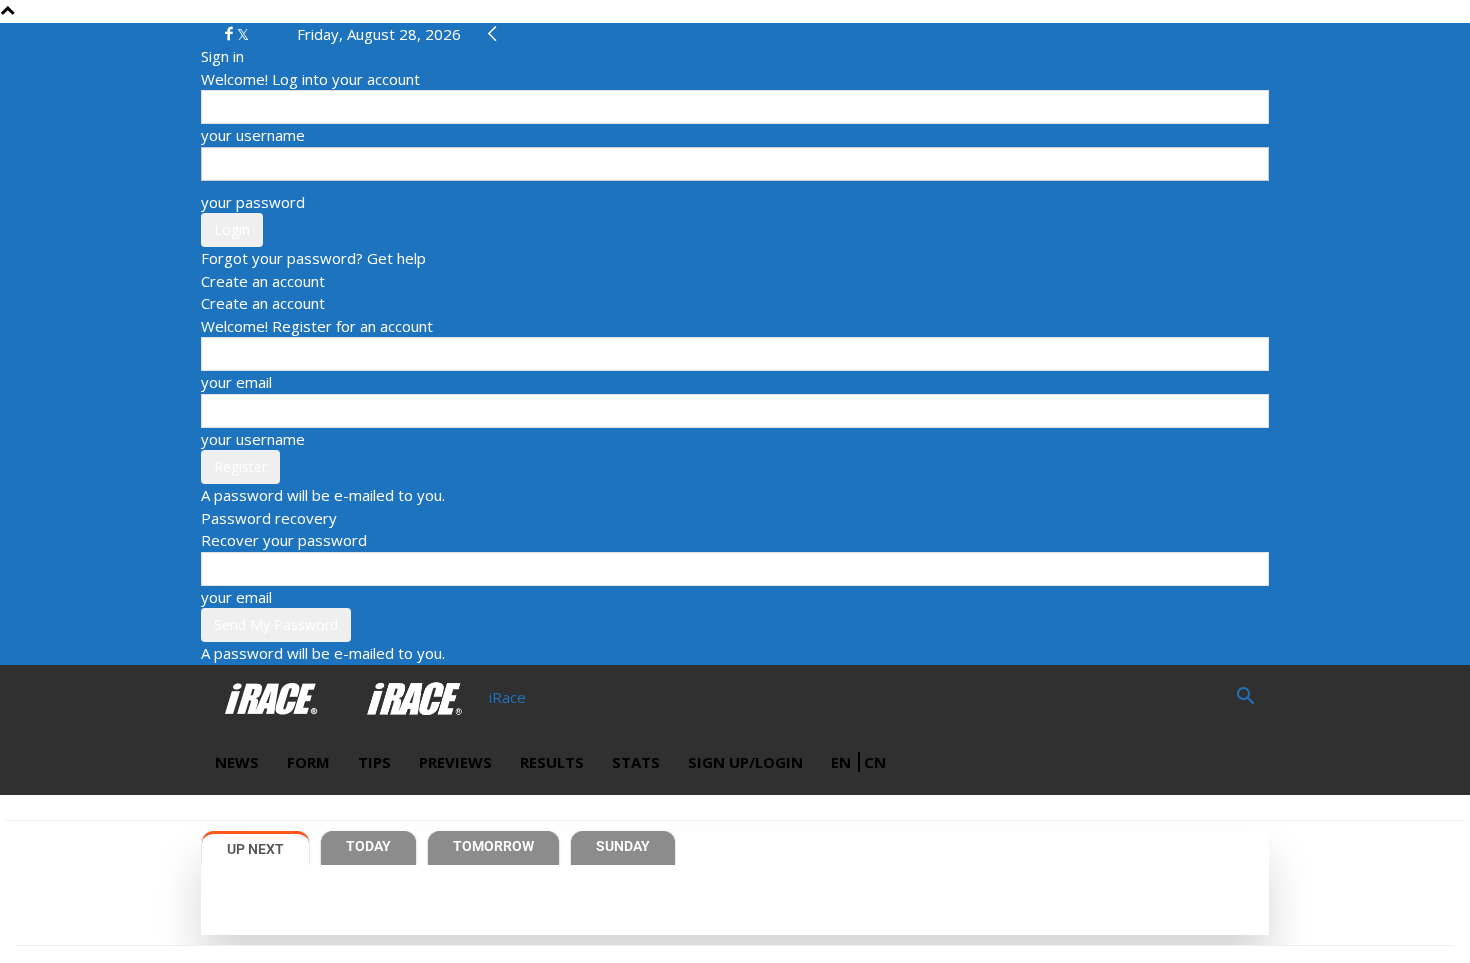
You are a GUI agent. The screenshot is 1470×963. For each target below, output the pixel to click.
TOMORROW (493, 846)
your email (236, 382)
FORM (308, 762)
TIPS (374, 762)
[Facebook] (231, 34)
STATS (636, 762)
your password (253, 202)
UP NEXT (255, 849)
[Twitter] (243, 34)
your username (253, 135)
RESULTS (552, 762)
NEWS (237, 762)
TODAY (368, 846)
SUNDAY (623, 846)
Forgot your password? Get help (313, 258)
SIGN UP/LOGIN (745, 762)
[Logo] (273, 697)
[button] (1245, 698)
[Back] (492, 34)
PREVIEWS (455, 762)
